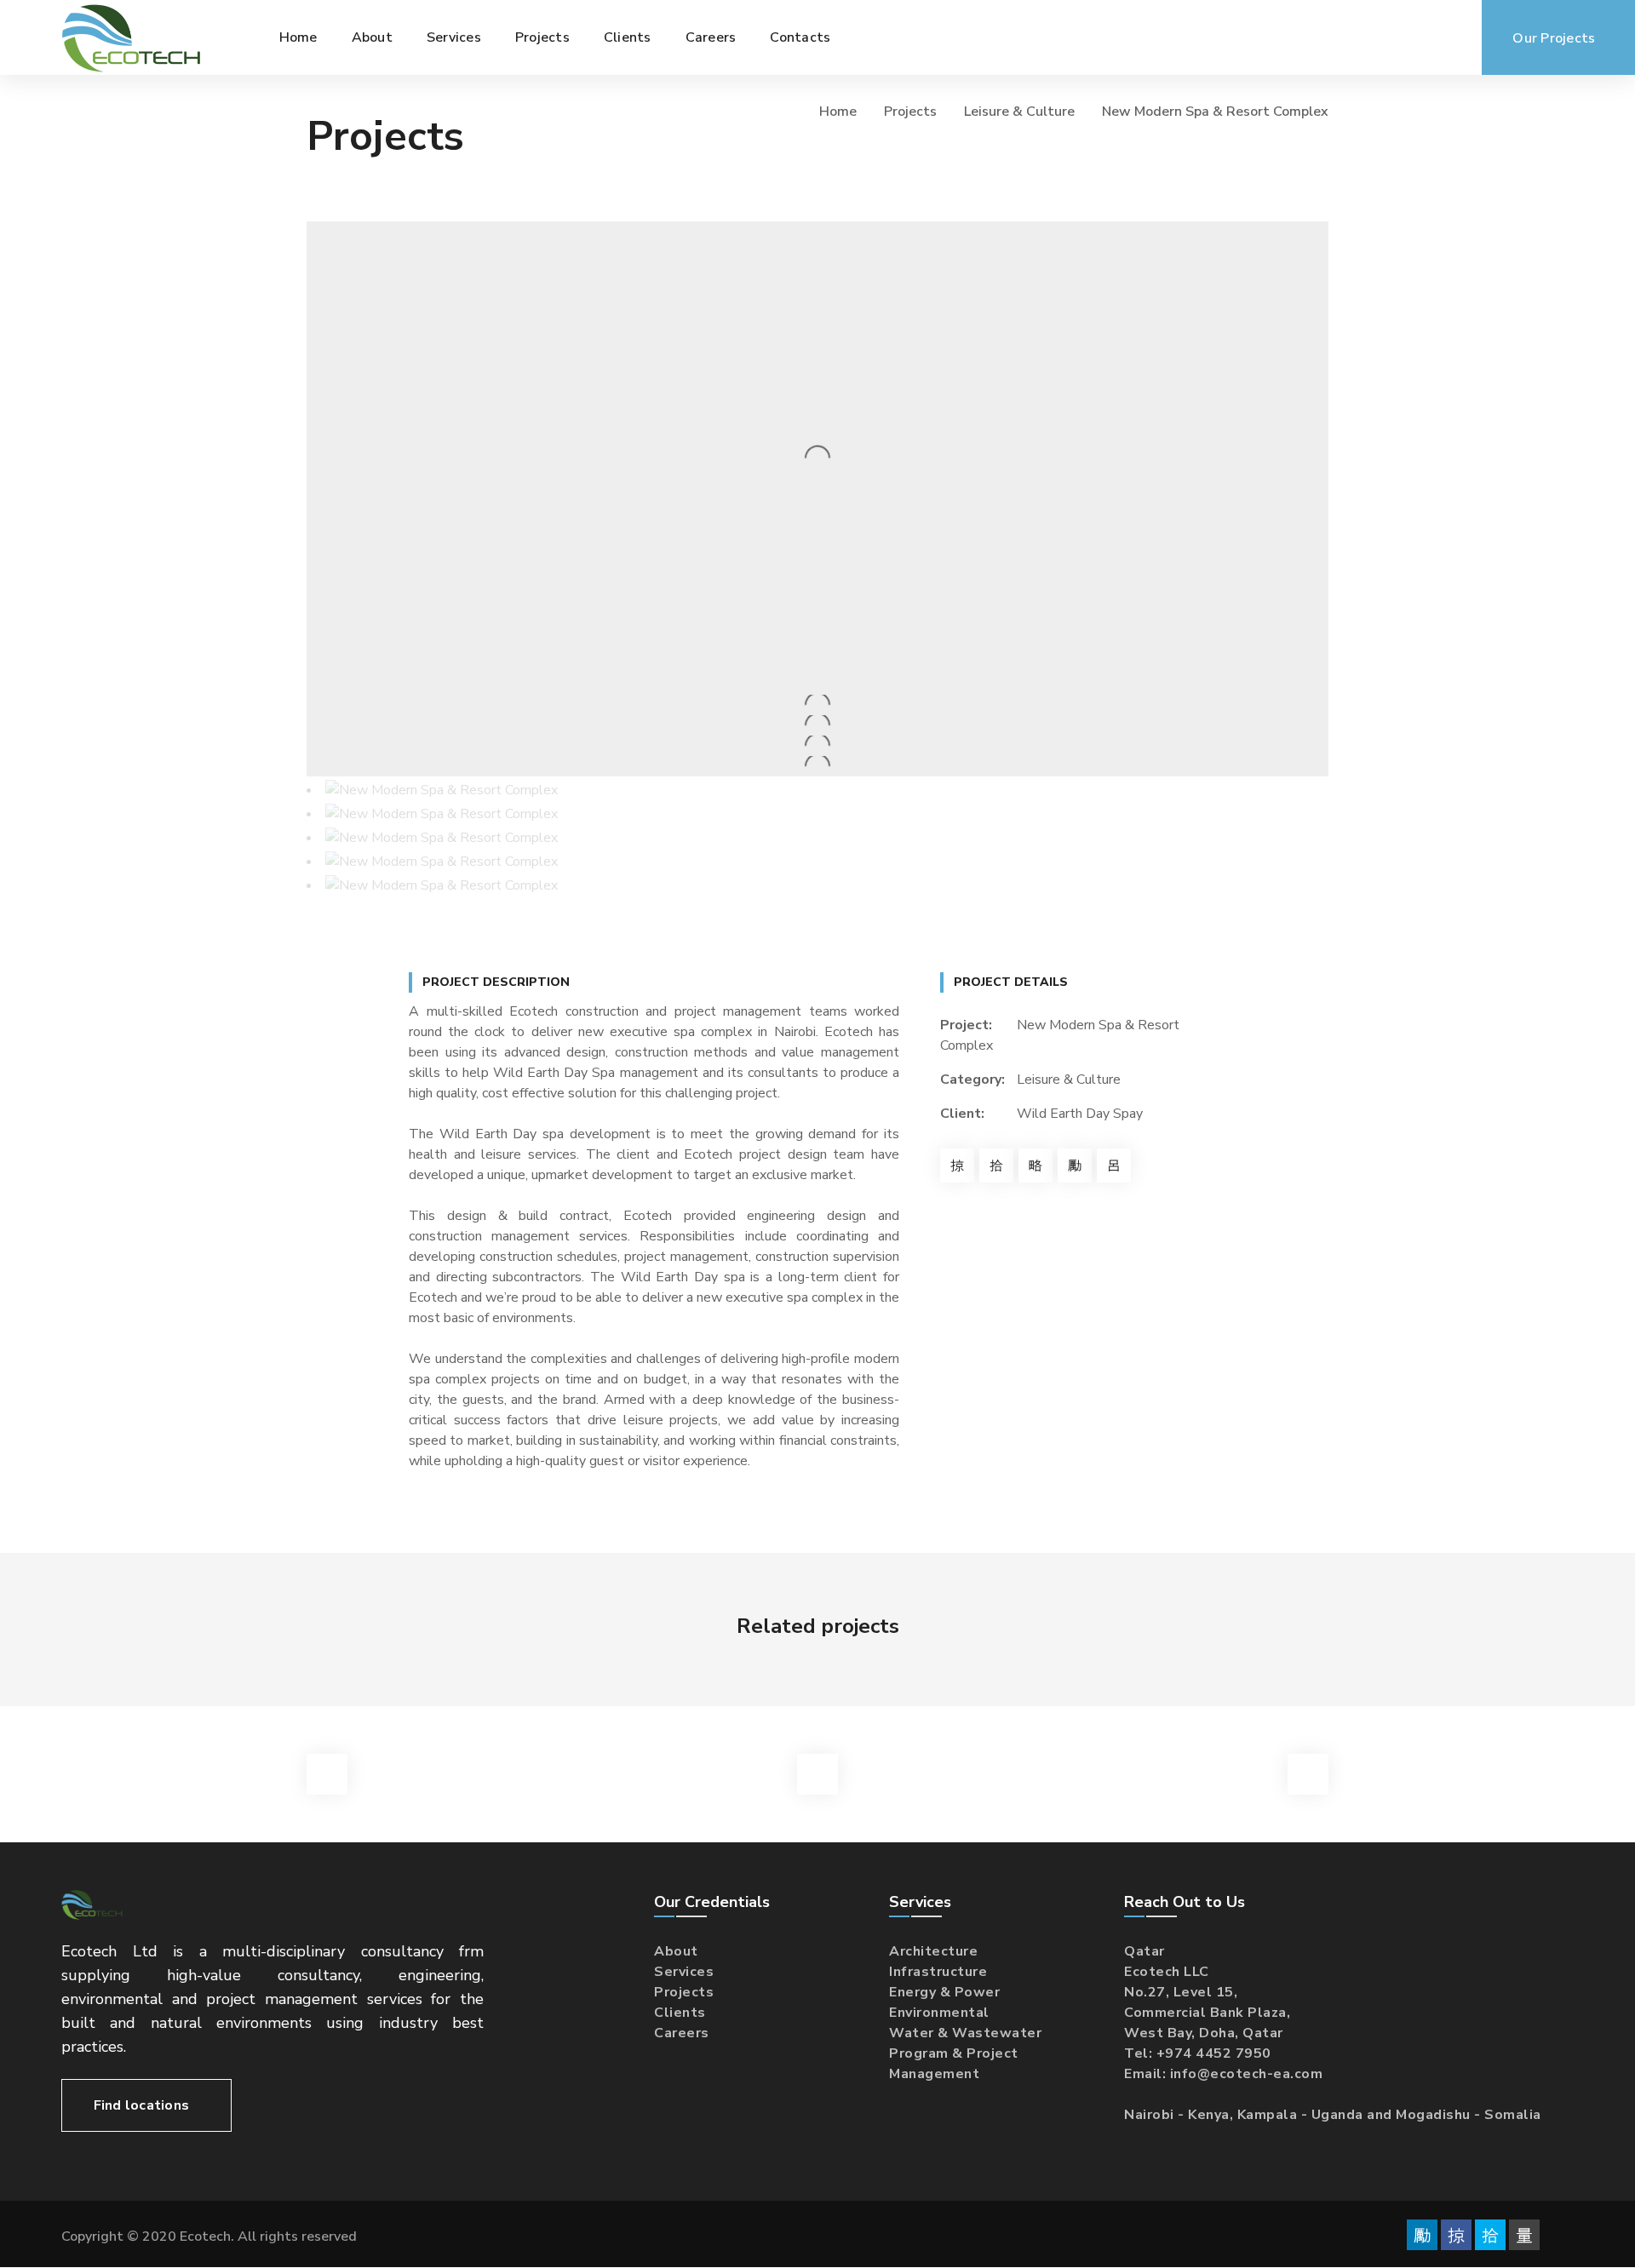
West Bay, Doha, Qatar (1204, 2033)
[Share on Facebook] (957, 1165)
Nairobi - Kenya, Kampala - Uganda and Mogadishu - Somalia (1333, 2115)
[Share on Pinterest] (1035, 1165)
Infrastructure (938, 1972)
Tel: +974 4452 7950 (1198, 2053)
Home (838, 112)
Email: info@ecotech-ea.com (1223, 2074)
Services (684, 1972)
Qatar (1144, 1951)
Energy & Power (944, 1992)
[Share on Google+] (1114, 1165)
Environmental (939, 2013)
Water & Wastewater (965, 2033)
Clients (680, 2013)
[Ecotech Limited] (131, 37)
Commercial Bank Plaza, (1207, 2013)
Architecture (933, 1951)
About (676, 1951)
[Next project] (1308, 1774)
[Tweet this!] (996, 1165)
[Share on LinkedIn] (1075, 1165)
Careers (682, 2033)
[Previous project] (327, 1774)
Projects (910, 112)
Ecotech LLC (1167, 1972)
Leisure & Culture (1019, 112)
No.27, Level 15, (1181, 1992)
